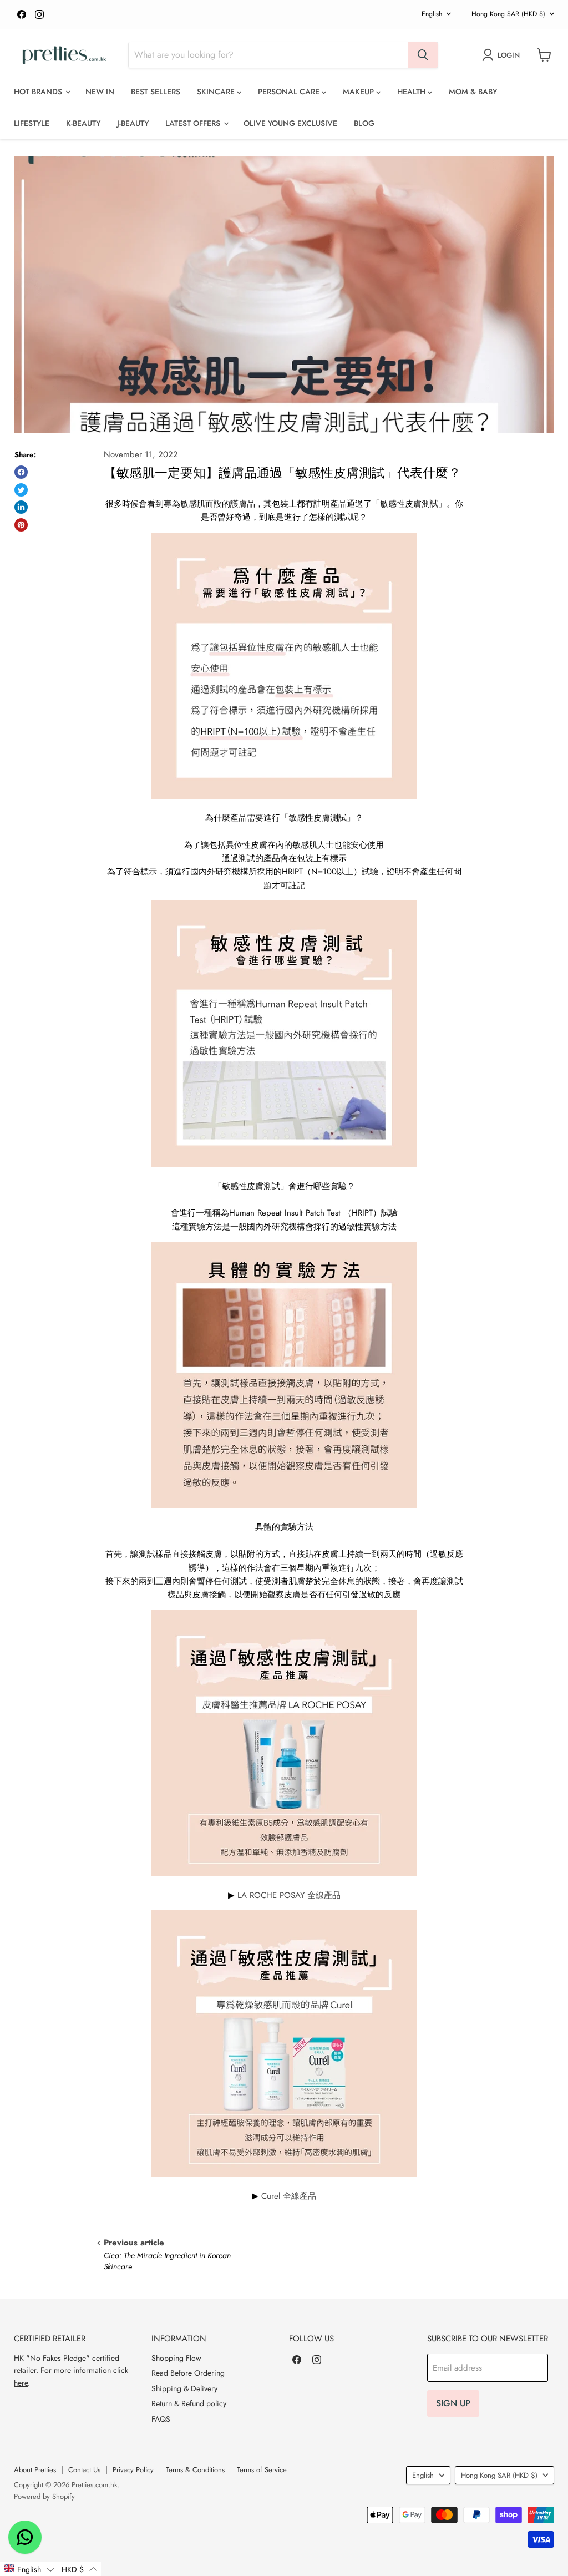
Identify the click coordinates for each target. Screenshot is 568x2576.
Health (412, 92)
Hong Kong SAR (508, 14)
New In (100, 92)
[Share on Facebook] (21, 472)
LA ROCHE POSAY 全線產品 (289, 1895)
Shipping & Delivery (184, 2388)
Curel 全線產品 (289, 2196)
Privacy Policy (133, 2470)
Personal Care (290, 92)
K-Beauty (83, 123)
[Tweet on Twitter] (21, 490)
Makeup (359, 92)
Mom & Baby (473, 92)
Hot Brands (39, 92)
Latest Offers (194, 123)
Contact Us (84, 2470)
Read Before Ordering (188, 2373)
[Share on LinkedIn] (21, 507)
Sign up (453, 2403)
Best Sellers (156, 92)
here (21, 2383)
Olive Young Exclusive (290, 123)
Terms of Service (262, 2470)
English (432, 14)
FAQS (161, 2419)
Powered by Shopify (44, 2496)
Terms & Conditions (195, 2470)
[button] (29, 2569)
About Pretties (35, 2470)
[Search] (423, 55)
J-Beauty (133, 123)
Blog (364, 123)
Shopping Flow (176, 2358)
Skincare (217, 92)
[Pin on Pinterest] (21, 525)
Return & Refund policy (189, 2403)
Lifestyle (32, 123)
